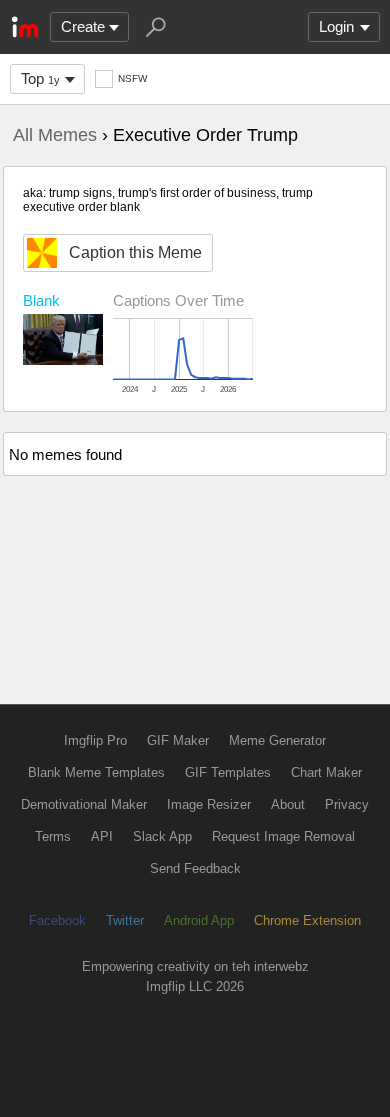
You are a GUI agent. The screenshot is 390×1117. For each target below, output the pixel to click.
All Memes (55, 135)
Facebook (57, 920)
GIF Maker (178, 740)
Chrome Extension (307, 920)
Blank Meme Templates (96, 772)
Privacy (347, 804)
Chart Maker (326, 772)
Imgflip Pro (95, 740)
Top (40, 78)
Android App (199, 920)
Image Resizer (209, 804)
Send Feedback (195, 868)
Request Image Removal (283, 836)
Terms (53, 836)
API (102, 836)
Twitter (125, 920)
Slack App (162, 836)
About (288, 804)
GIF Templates (228, 772)
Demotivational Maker (84, 804)
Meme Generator (277, 740)
